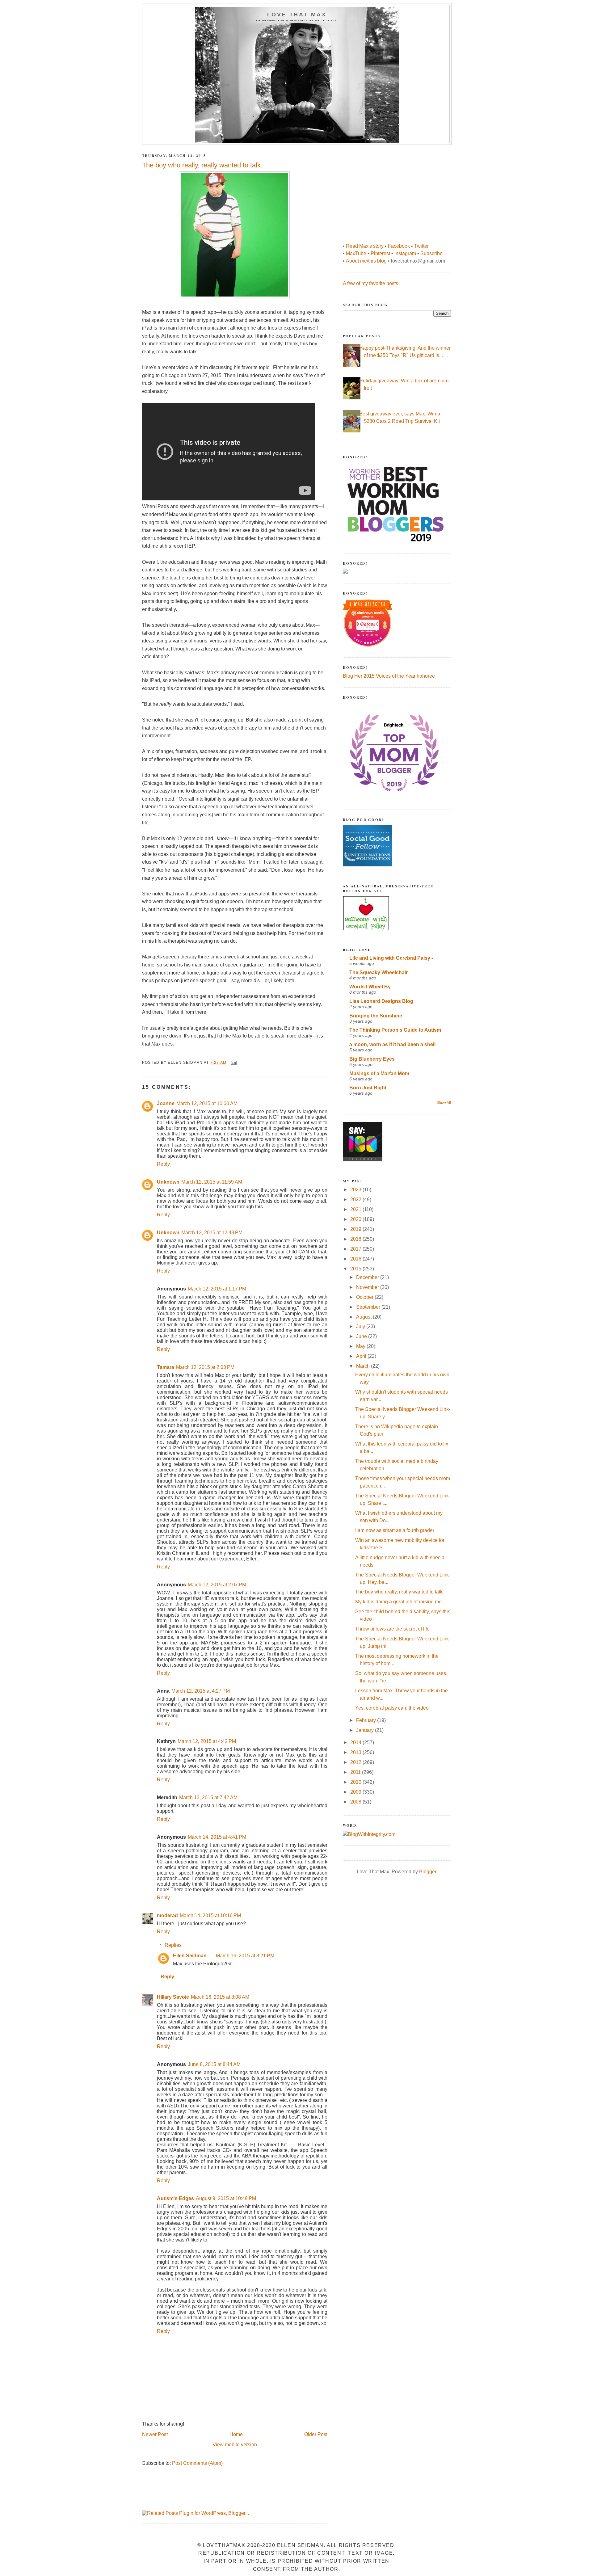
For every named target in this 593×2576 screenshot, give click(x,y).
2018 (356, 1239)
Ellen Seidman (190, 1956)
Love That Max (297, 15)
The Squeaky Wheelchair (379, 972)
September (369, 1307)
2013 (356, 1752)
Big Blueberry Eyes (372, 1059)
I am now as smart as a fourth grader (395, 1530)
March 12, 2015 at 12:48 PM (212, 1233)
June (362, 1336)
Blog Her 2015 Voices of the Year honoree (389, 676)
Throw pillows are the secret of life (392, 1629)
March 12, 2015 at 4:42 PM (207, 1741)
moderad (167, 1915)
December (368, 1277)
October (365, 1297)
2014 (356, 1743)
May (361, 1346)
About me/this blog (366, 261)
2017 (356, 1249)
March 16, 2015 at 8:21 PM (245, 1956)
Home (236, 2434)
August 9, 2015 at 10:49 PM (226, 2198)
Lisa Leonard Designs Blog (381, 1001)
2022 (356, 1200)
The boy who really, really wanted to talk (399, 1592)
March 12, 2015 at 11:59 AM (212, 1182)
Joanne (166, 1103)
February (367, 1720)
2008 (356, 1802)
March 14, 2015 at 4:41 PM (217, 1837)
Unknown (168, 1182)
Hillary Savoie (173, 1997)
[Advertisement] (389, 187)
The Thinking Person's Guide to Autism (395, 1030)
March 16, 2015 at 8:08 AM (220, 1997)
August (364, 1317)
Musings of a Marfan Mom (379, 1073)
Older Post (316, 2434)
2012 (356, 1762)
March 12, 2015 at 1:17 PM (217, 1289)
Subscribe (431, 253)
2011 (356, 1772)
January (366, 1730)
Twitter (421, 246)
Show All (444, 1103)
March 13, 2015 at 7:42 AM (208, 1797)
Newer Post (155, 2434)
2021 (356, 1209)
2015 (356, 1269)
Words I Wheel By (370, 987)
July (361, 1326)
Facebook (399, 246)
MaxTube (356, 253)
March (364, 1366)
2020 (356, 1219)
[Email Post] (233, 1063)
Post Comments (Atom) (197, 2463)
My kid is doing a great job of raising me (398, 1602)
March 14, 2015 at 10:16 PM (210, 1915)
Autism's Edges (175, 2198)
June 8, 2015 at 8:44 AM (214, 2064)
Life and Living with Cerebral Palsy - (391, 958)
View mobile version (235, 2445)
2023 (356, 1190)
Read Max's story (365, 246)
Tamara (166, 1367)
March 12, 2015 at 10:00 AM (207, 1103)
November (368, 1287)
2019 (356, 1229)
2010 (356, 1782)
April (362, 1356)
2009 (356, 1792)
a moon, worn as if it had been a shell (392, 1044)
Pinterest (380, 253)
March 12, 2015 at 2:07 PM (217, 1585)
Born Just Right (368, 1088)
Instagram (405, 253)
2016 (356, 1259)
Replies (173, 1945)
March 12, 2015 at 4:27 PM (201, 1691)
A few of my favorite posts (370, 283)
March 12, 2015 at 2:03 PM (205, 1367)
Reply (163, 1164)
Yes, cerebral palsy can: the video (392, 1708)
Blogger (428, 1872)
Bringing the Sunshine (376, 1016)
